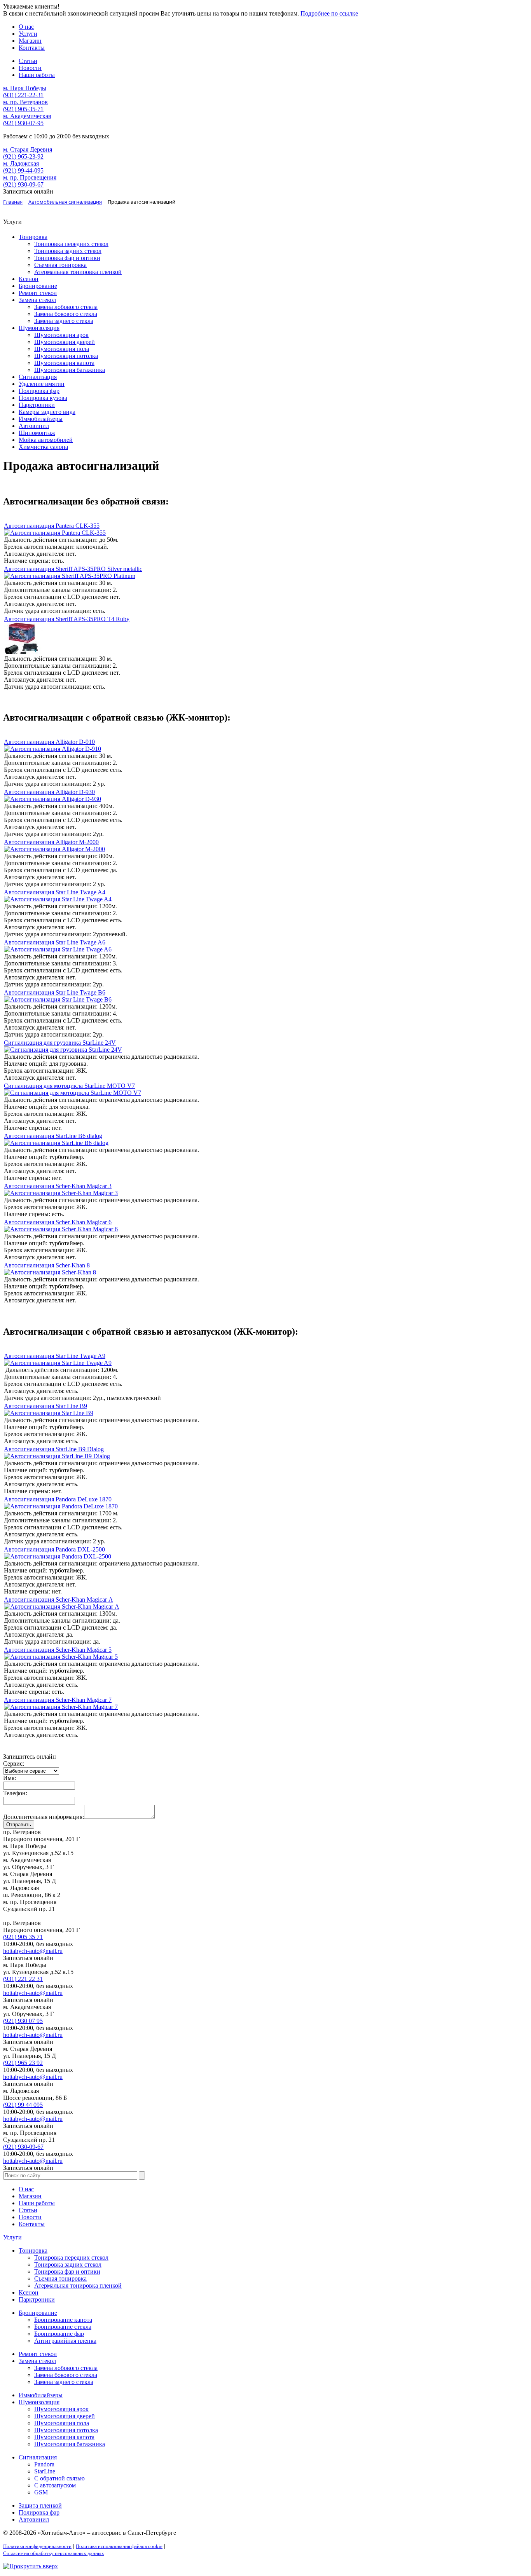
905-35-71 (23, 109)
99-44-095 (23, 170)
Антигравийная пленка (65, 2341)
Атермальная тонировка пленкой (78, 272)
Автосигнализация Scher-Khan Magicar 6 (58, 1222)
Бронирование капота (63, 2320)
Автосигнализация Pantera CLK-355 (52, 526)
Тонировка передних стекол (71, 244)
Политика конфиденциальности (37, 2546)
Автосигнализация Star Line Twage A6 (55, 942)
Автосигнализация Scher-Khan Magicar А (59, 1600)
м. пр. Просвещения (30, 177)
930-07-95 (23, 123)
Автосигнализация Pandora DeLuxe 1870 (58, 1499)
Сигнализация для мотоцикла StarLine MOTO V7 (69, 1086)
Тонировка (33, 237)
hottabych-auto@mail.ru (33, 1951)
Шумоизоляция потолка (66, 356)
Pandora (44, 2464)
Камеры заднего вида (47, 412)
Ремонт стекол (38, 293)
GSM (41, 2492)
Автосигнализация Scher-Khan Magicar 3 (58, 1186)
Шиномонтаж (37, 433)
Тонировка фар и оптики (67, 258)
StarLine (45, 2471)
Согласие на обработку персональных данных (54, 2553)
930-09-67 (23, 184)
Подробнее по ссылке (329, 13)
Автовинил (34, 426)
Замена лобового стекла (66, 307)
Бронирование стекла (63, 2327)
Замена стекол (37, 300)
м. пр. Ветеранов (25, 102)
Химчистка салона (43, 447)
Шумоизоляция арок (61, 335)
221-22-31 (23, 95)
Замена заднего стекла (64, 321)
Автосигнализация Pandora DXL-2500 (54, 1549)
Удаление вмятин (42, 384)
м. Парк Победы (25, 88)
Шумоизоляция (39, 328)
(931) (23, 1979)
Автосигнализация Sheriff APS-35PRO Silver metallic (73, 569)
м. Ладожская (21, 163)
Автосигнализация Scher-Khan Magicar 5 (58, 1650)
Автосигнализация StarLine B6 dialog (53, 1136)
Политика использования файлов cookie (119, 2546)
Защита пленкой (40, 2505)
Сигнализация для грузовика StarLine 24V (60, 1043)
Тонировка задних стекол (68, 251)
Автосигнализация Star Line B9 (45, 1406)
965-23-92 (23, 156)
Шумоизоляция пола (62, 349)
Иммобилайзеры (41, 419)
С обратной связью (59, 2478)
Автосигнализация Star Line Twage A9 (55, 1356)
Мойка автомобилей (46, 440)
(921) (23, 1937)
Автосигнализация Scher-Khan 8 (47, 1265)
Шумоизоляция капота (64, 363)
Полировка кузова (43, 398)
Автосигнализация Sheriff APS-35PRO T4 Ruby (67, 619)
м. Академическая (27, 116)
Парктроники (37, 405)
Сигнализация (38, 377)
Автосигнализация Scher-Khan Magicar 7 (58, 1700)
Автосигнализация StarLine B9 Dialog (54, 1449)
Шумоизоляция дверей (65, 342)
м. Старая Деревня (28, 149)
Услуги (12, 2237)
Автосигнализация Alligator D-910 (49, 742)
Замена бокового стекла (66, 314)
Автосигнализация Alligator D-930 (49, 792)
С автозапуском (55, 2485)
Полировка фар (39, 391)
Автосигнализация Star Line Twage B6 (55, 992)
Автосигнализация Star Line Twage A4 (55, 892)
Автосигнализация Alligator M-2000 (51, 842)
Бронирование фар (59, 2334)
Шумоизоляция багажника (70, 370)
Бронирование (38, 286)
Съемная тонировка (60, 265)
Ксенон (29, 279)
